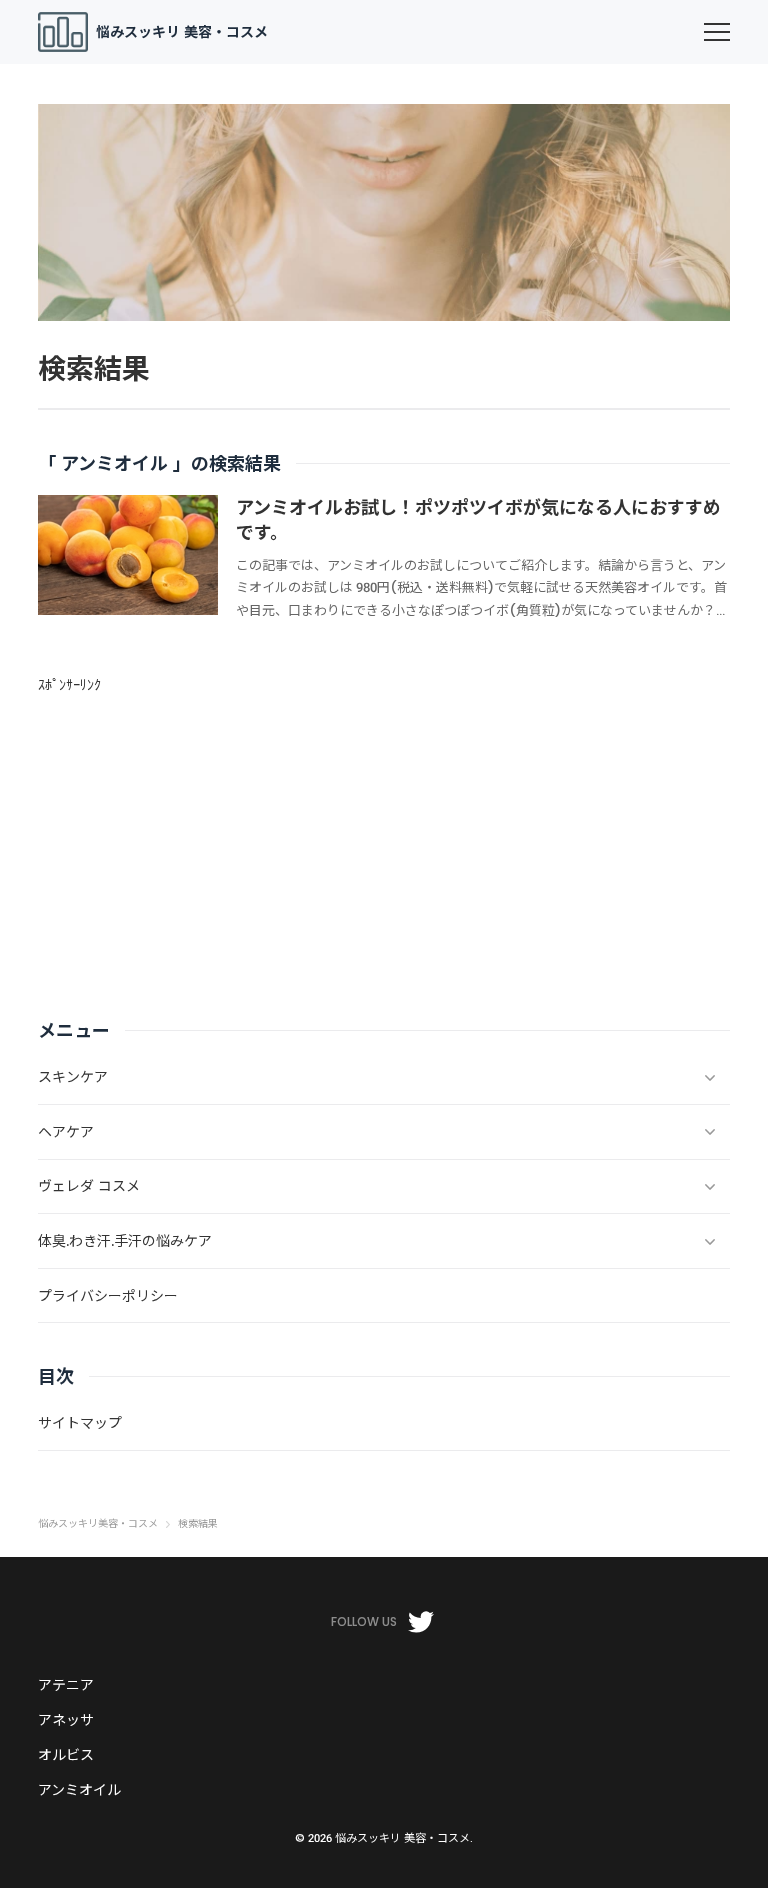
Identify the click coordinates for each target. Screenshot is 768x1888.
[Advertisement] (383, 837)
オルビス (66, 1755)
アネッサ (66, 1720)
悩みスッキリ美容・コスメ (98, 1524)
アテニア (66, 1685)
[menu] (717, 32)
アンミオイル (79, 1790)
